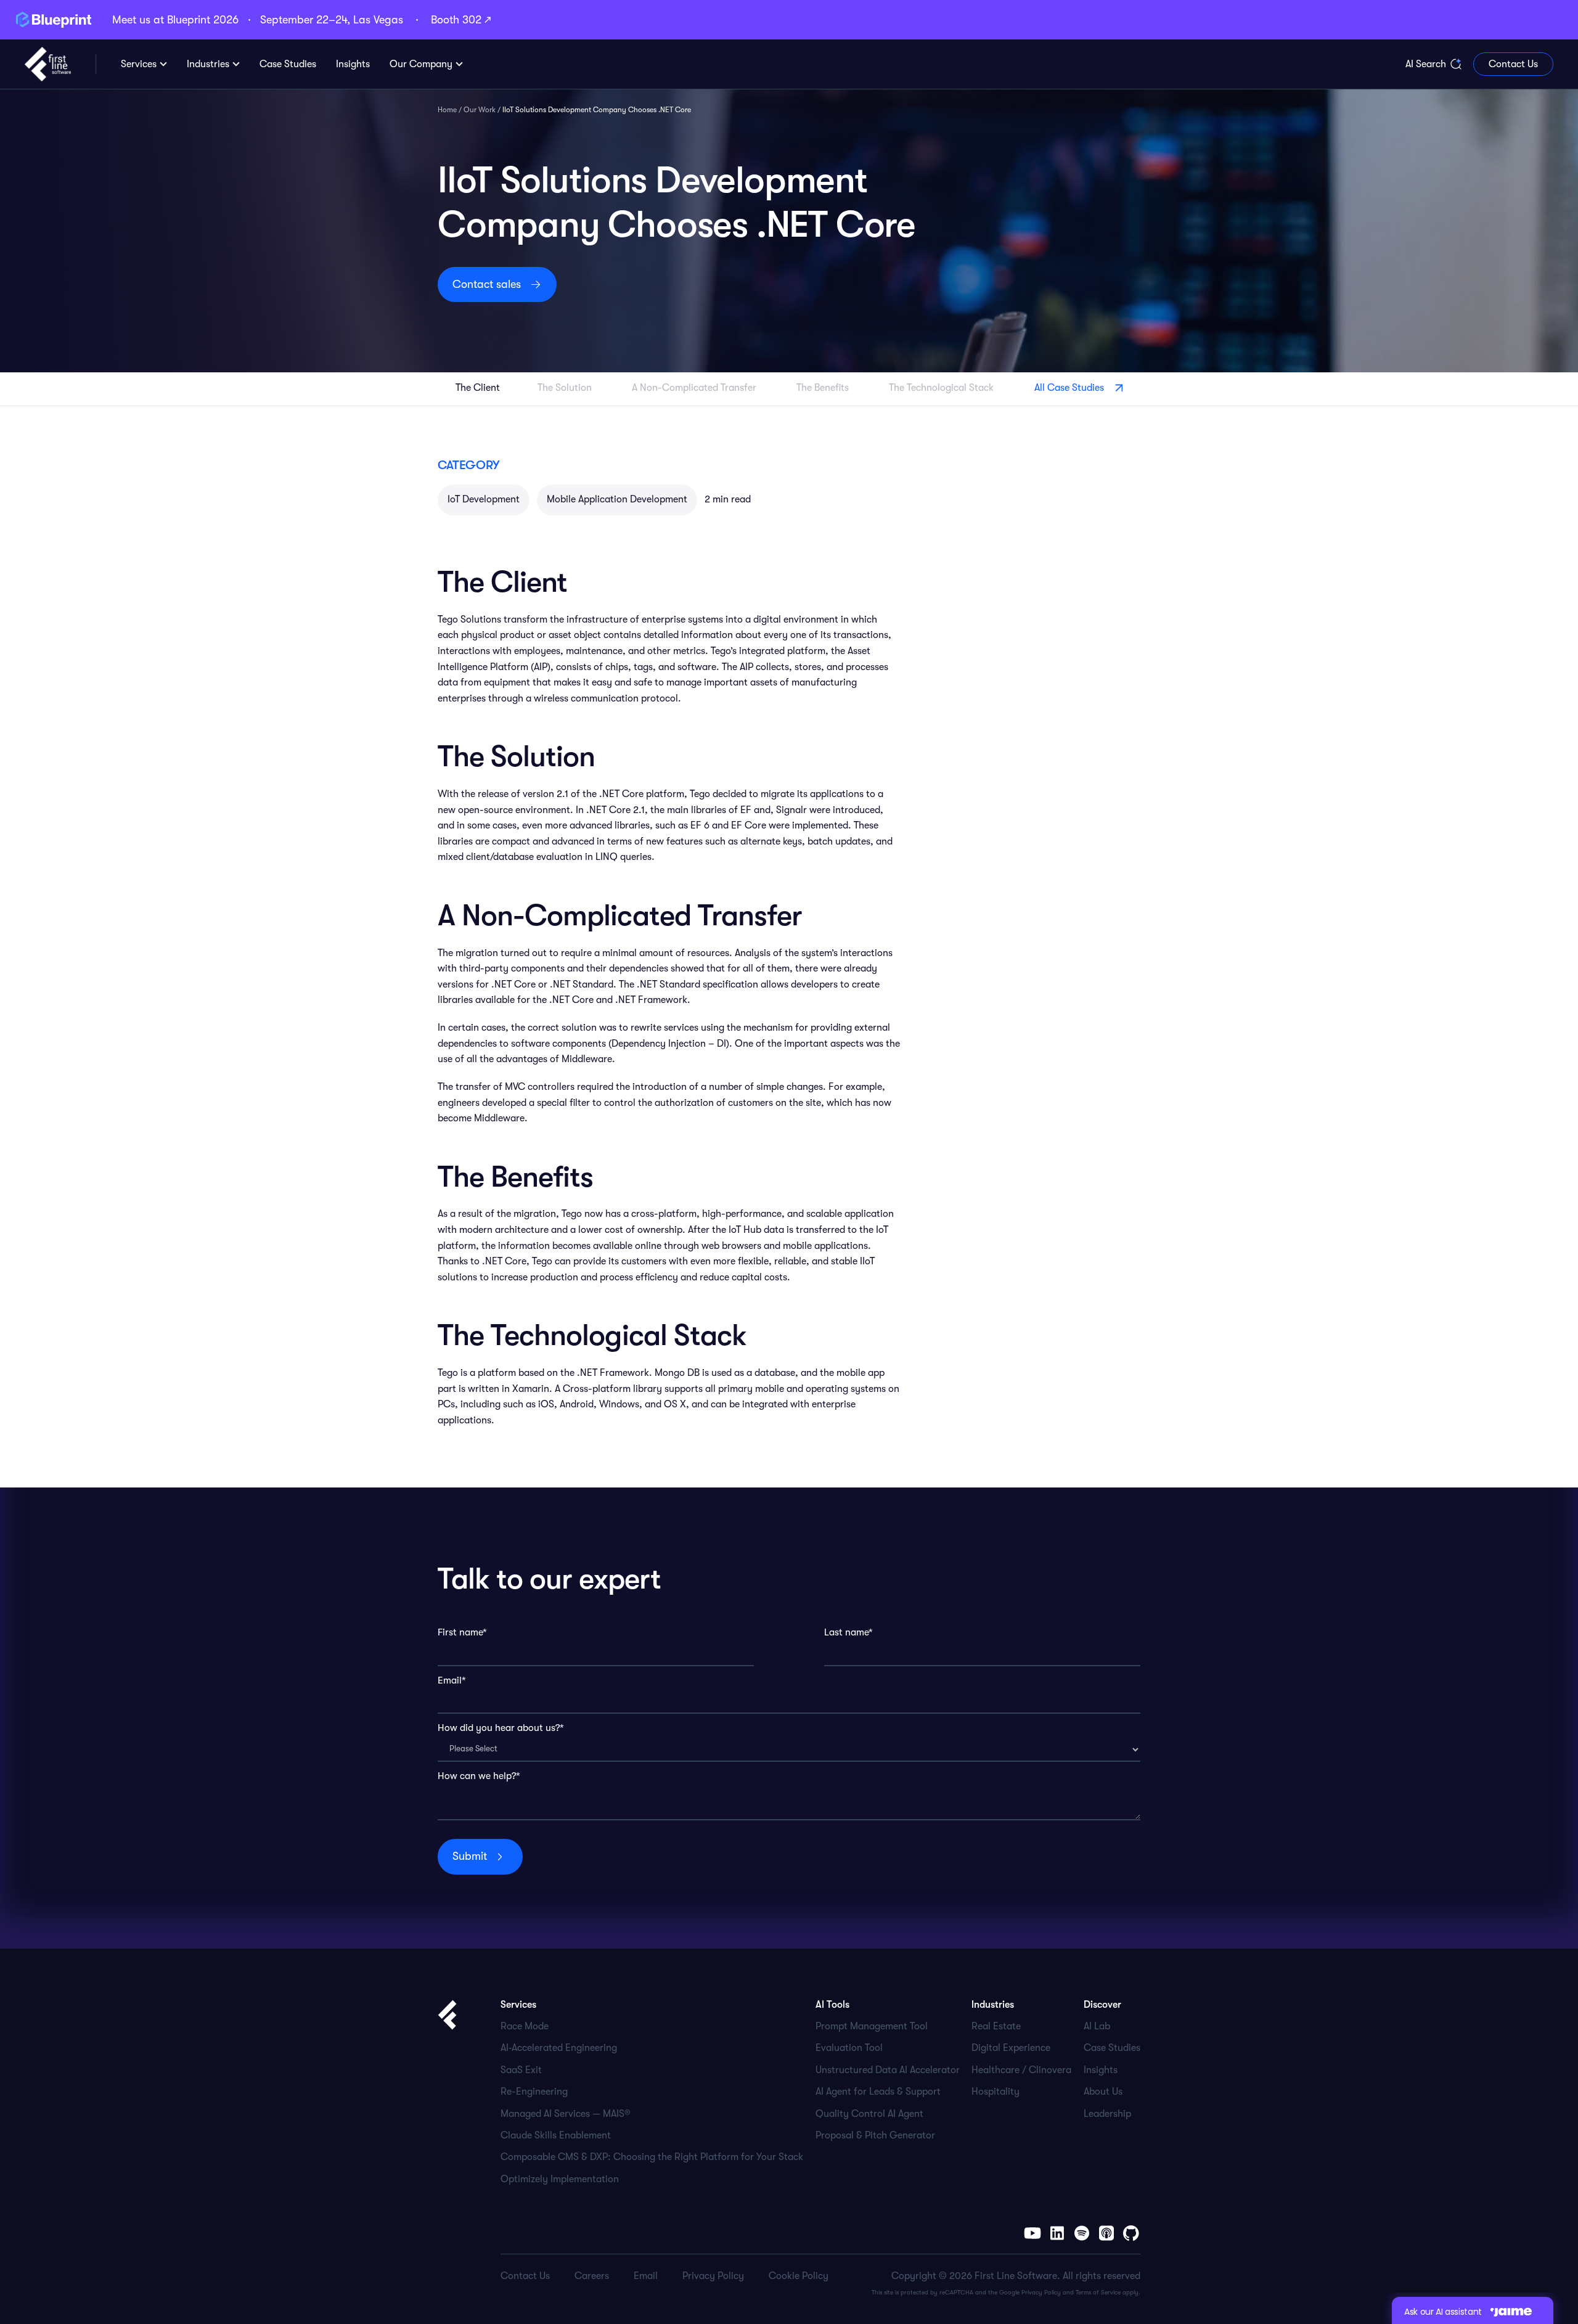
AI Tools (832, 2005)
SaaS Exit (521, 2070)
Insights (1101, 2070)
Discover (1102, 2005)
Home (447, 110)
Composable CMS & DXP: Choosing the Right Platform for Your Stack (652, 2157)
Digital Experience (1011, 2048)
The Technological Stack (942, 388)
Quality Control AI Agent (869, 2114)
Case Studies (1112, 2048)
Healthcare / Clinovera (1021, 2070)
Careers (592, 2276)
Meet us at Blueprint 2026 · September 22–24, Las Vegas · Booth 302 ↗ (301, 20)
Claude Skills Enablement (556, 2135)
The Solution (566, 388)
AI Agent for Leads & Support (878, 2092)
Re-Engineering (534, 2092)
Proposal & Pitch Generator (875, 2135)
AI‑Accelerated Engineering (559, 2048)
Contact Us (1513, 64)
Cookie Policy (799, 2276)
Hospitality (995, 2092)
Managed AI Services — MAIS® (566, 2114)
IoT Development (484, 499)
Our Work (480, 110)
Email (646, 2276)
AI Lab (1097, 2026)
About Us (1103, 2092)
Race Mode (525, 2026)
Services (139, 64)
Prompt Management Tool (872, 2026)
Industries (208, 64)
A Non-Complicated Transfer (695, 388)
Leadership (1107, 2114)
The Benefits (824, 388)
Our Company (421, 64)
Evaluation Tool (849, 2048)
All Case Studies (1069, 388)
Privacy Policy (1041, 2292)
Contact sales (487, 284)
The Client (478, 388)
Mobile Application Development (617, 499)
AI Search (1426, 64)
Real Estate (996, 2026)
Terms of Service (1098, 2292)
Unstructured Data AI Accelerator (888, 2070)
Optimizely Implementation (560, 2179)
